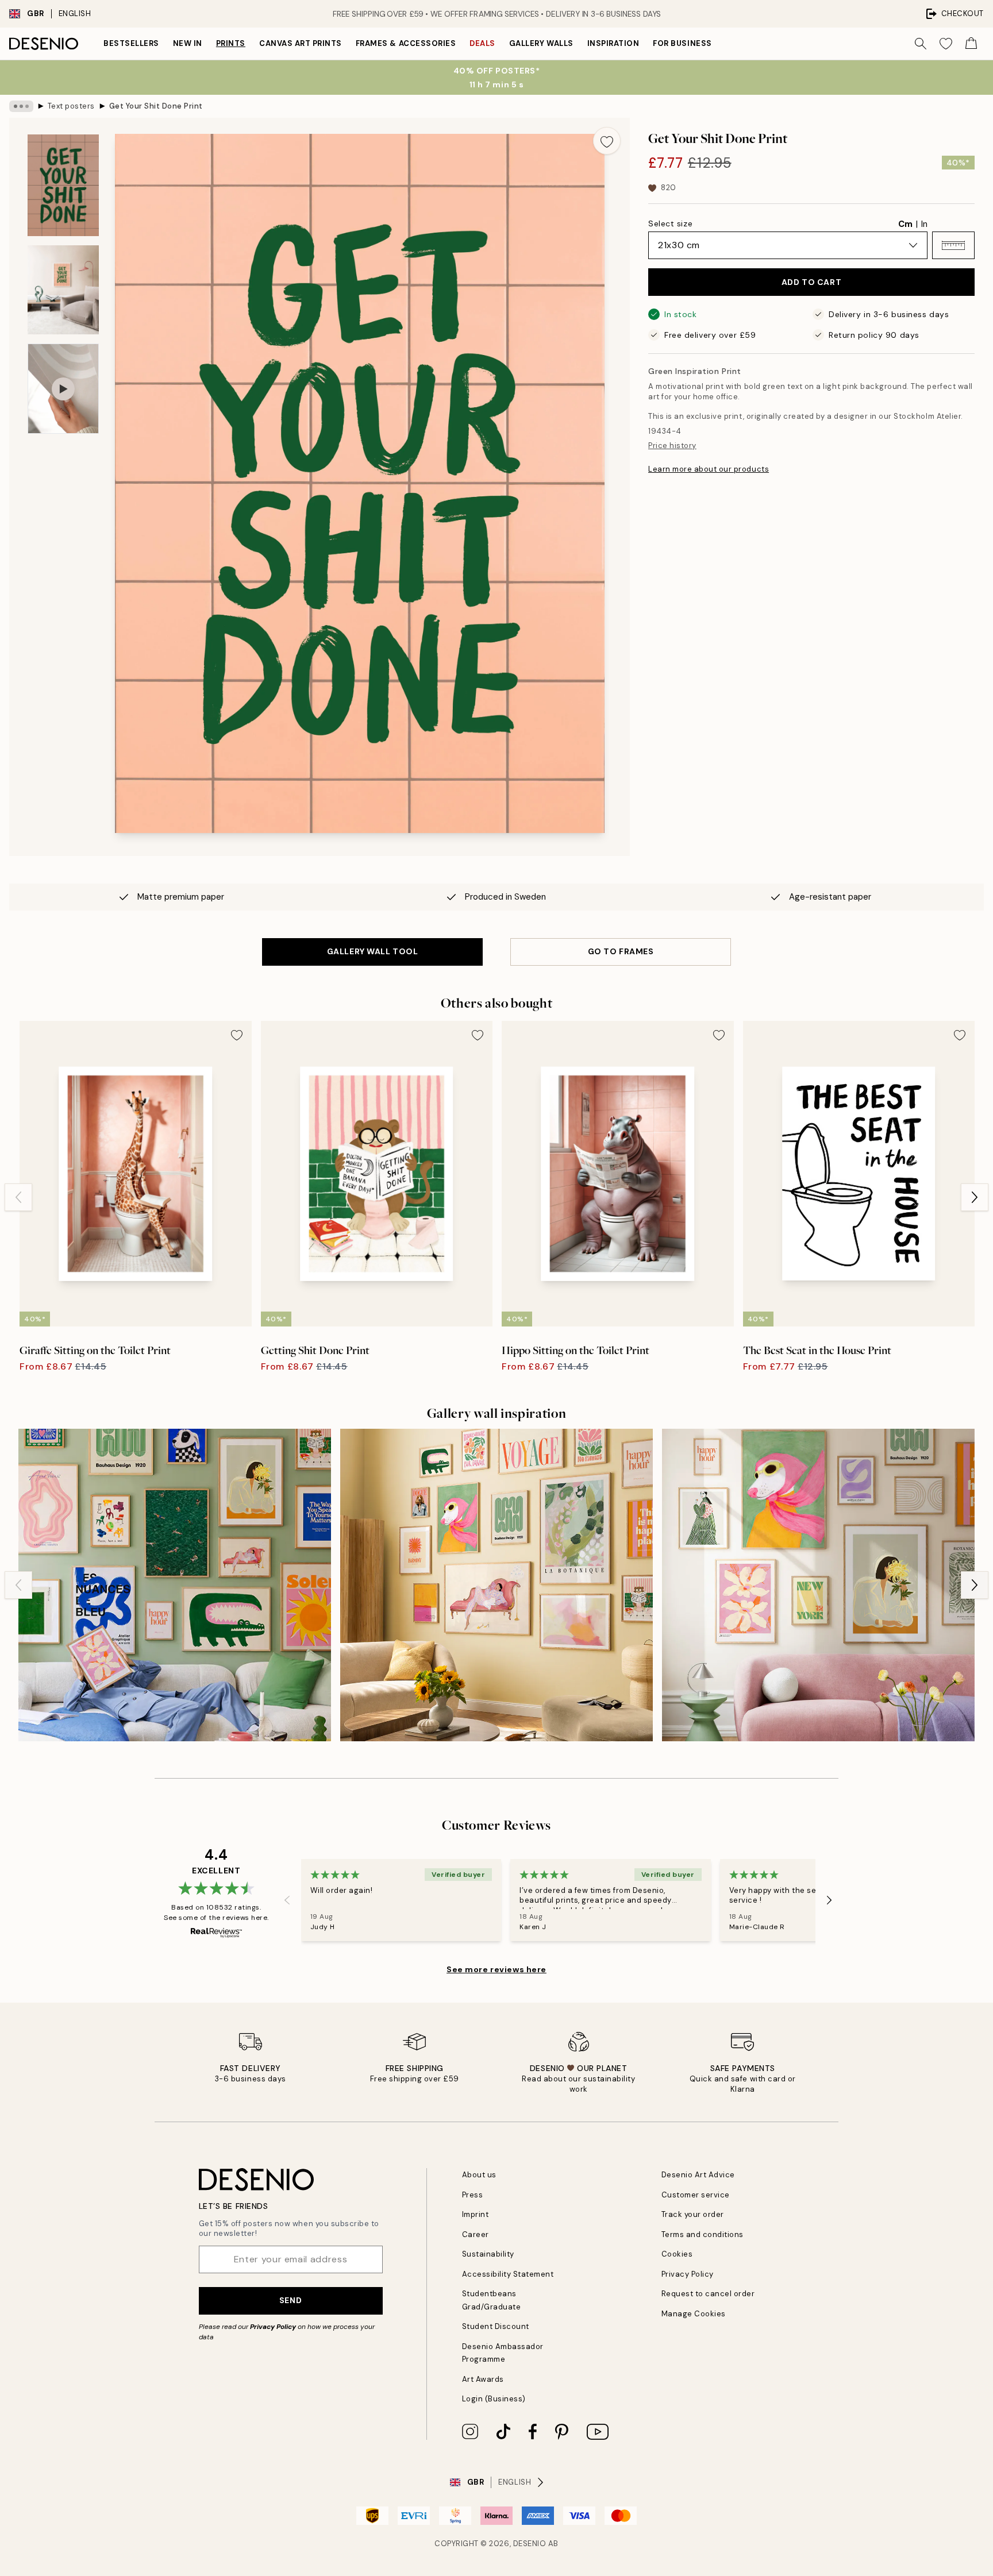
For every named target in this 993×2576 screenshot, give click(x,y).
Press (473, 2195)
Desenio (530, 2544)
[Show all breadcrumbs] (21, 106)
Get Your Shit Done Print (156, 106)
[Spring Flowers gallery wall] (818, 1585)
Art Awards (483, 2379)
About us (479, 2175)
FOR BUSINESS (682, 43)
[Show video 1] (63, 389)
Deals (482, 43)
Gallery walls (541, 43)
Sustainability (488, 2254)
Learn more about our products (709, 469)
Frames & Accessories (406, 43)
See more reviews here (496, 1969)
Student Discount (496, 2326)
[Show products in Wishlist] (946, 44)
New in (188, 43)
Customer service (696, 2195)
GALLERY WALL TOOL (373, 951)
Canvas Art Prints (301, 43)
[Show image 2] (63, 290)
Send (290, 2300)
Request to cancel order (708, 2294)
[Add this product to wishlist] (607, 141)
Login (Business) (494, 2399)
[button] (953, 245)
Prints (231, 43)
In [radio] (924, 224)
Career (476, 2234)
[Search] (921, 44)
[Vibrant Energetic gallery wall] (175, 1585)
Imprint (476, 2214)
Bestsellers (131, 43)
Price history (672, 446)
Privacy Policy (273, 2327)
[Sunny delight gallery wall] (496, 1585)
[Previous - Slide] (18, 1197)
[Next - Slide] (975, 1197)
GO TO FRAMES (621, 951)
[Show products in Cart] (971, 44)
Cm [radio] (905, 224)
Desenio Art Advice (698, 2175)
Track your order (693, 2214)
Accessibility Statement (508, 2274)
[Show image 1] (63, 185)
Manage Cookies (694, 2314)
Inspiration (613, 43)
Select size (670, 223)
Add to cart (811, 282)
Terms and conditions (703, 2234)
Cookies (677, 2254)
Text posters (71, 106)
